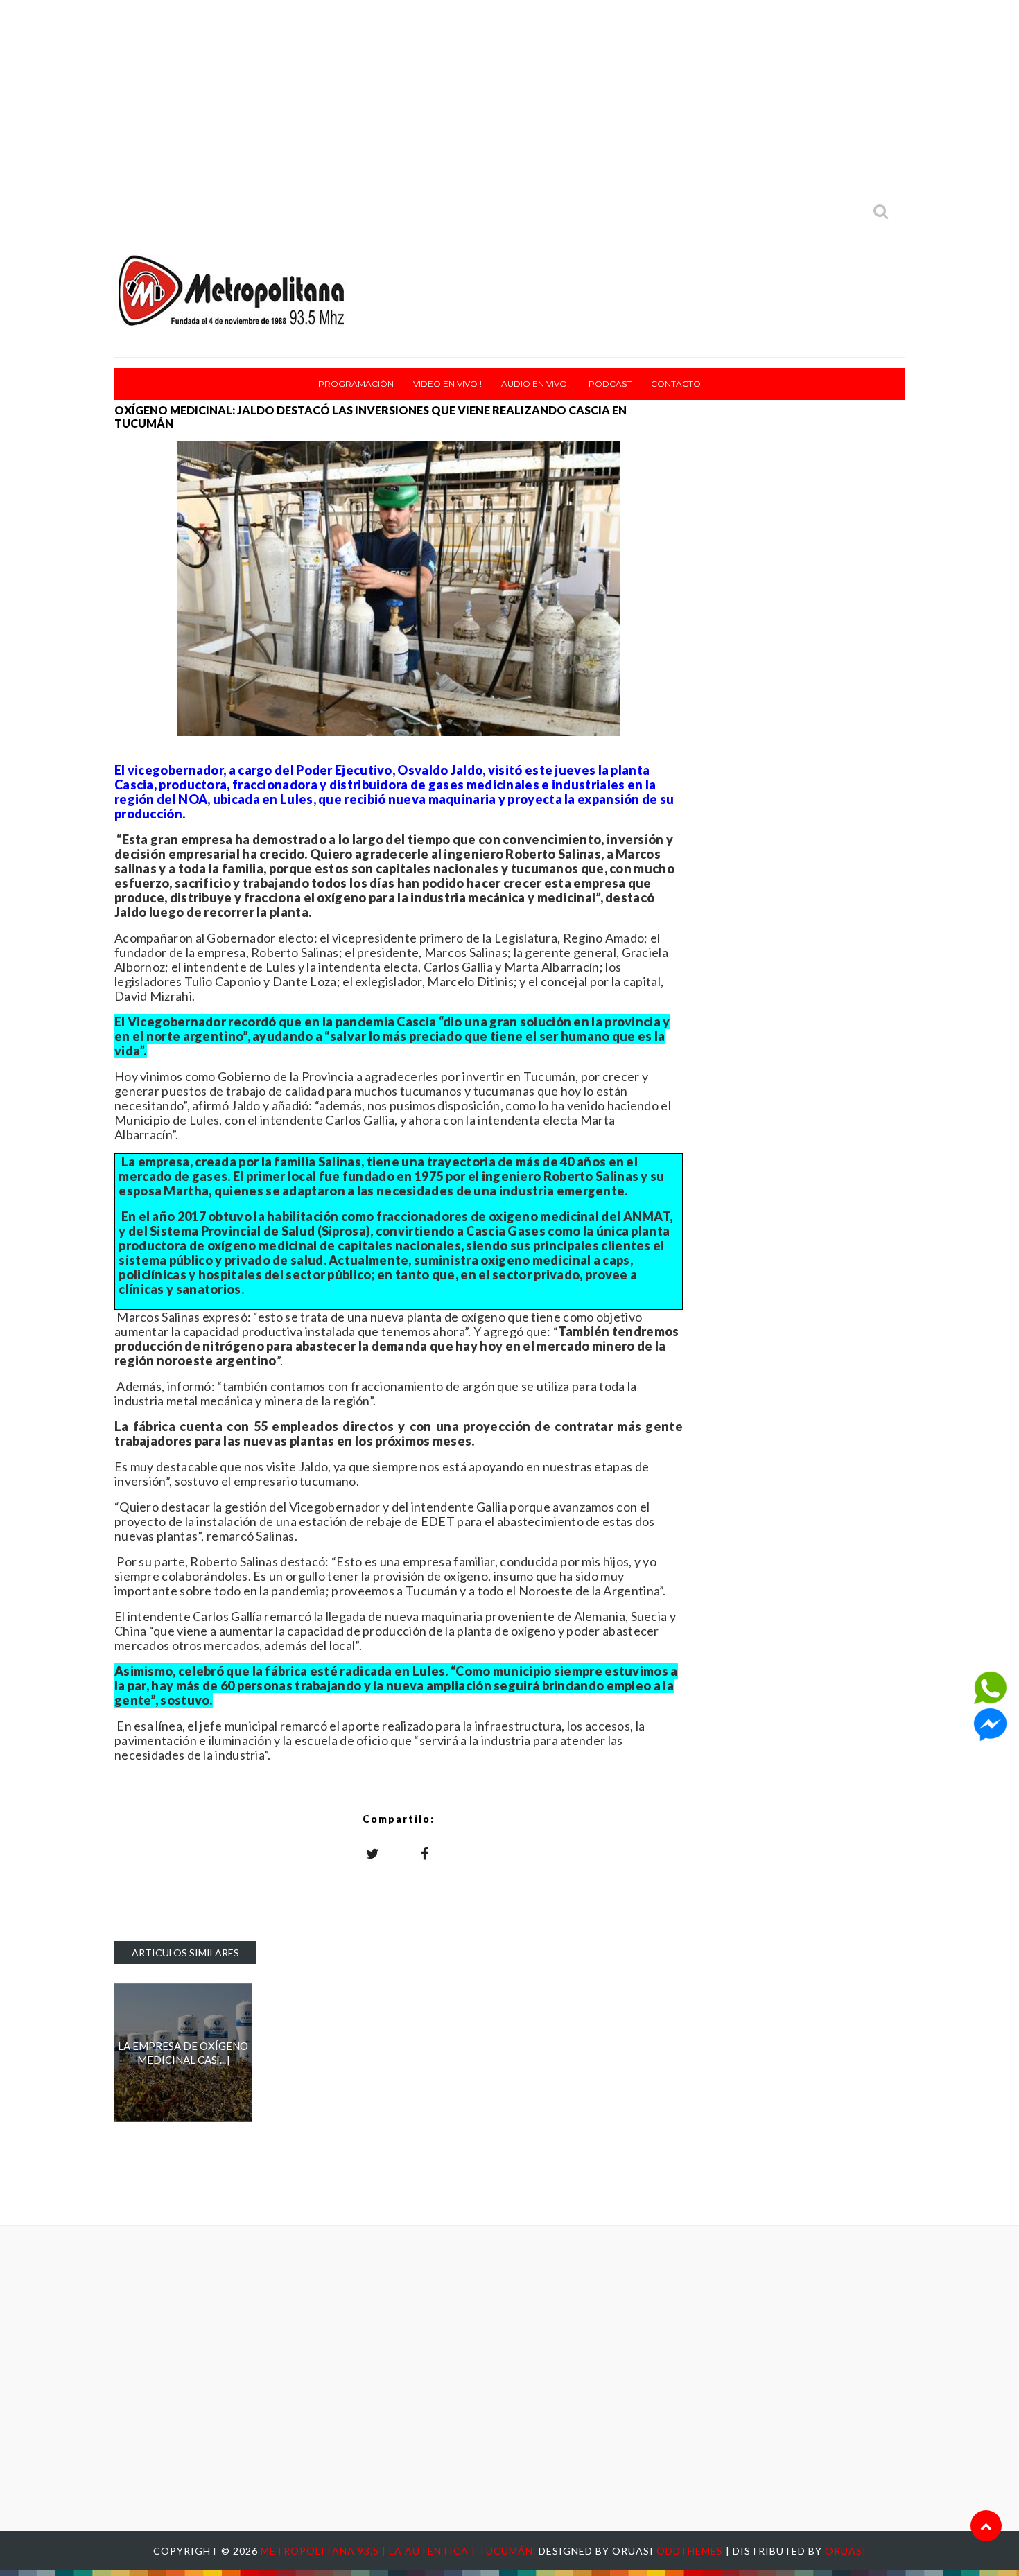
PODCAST (610, 384)
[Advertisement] (509, 97)
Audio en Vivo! (535, 384)
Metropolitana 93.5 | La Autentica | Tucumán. (400, 2551)
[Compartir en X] (373, 1853)
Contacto (676, 384)
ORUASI (846, 2551)
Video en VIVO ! (447, 384)
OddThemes (690, 2551)
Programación (356, 384)
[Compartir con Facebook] (425, 1853)
